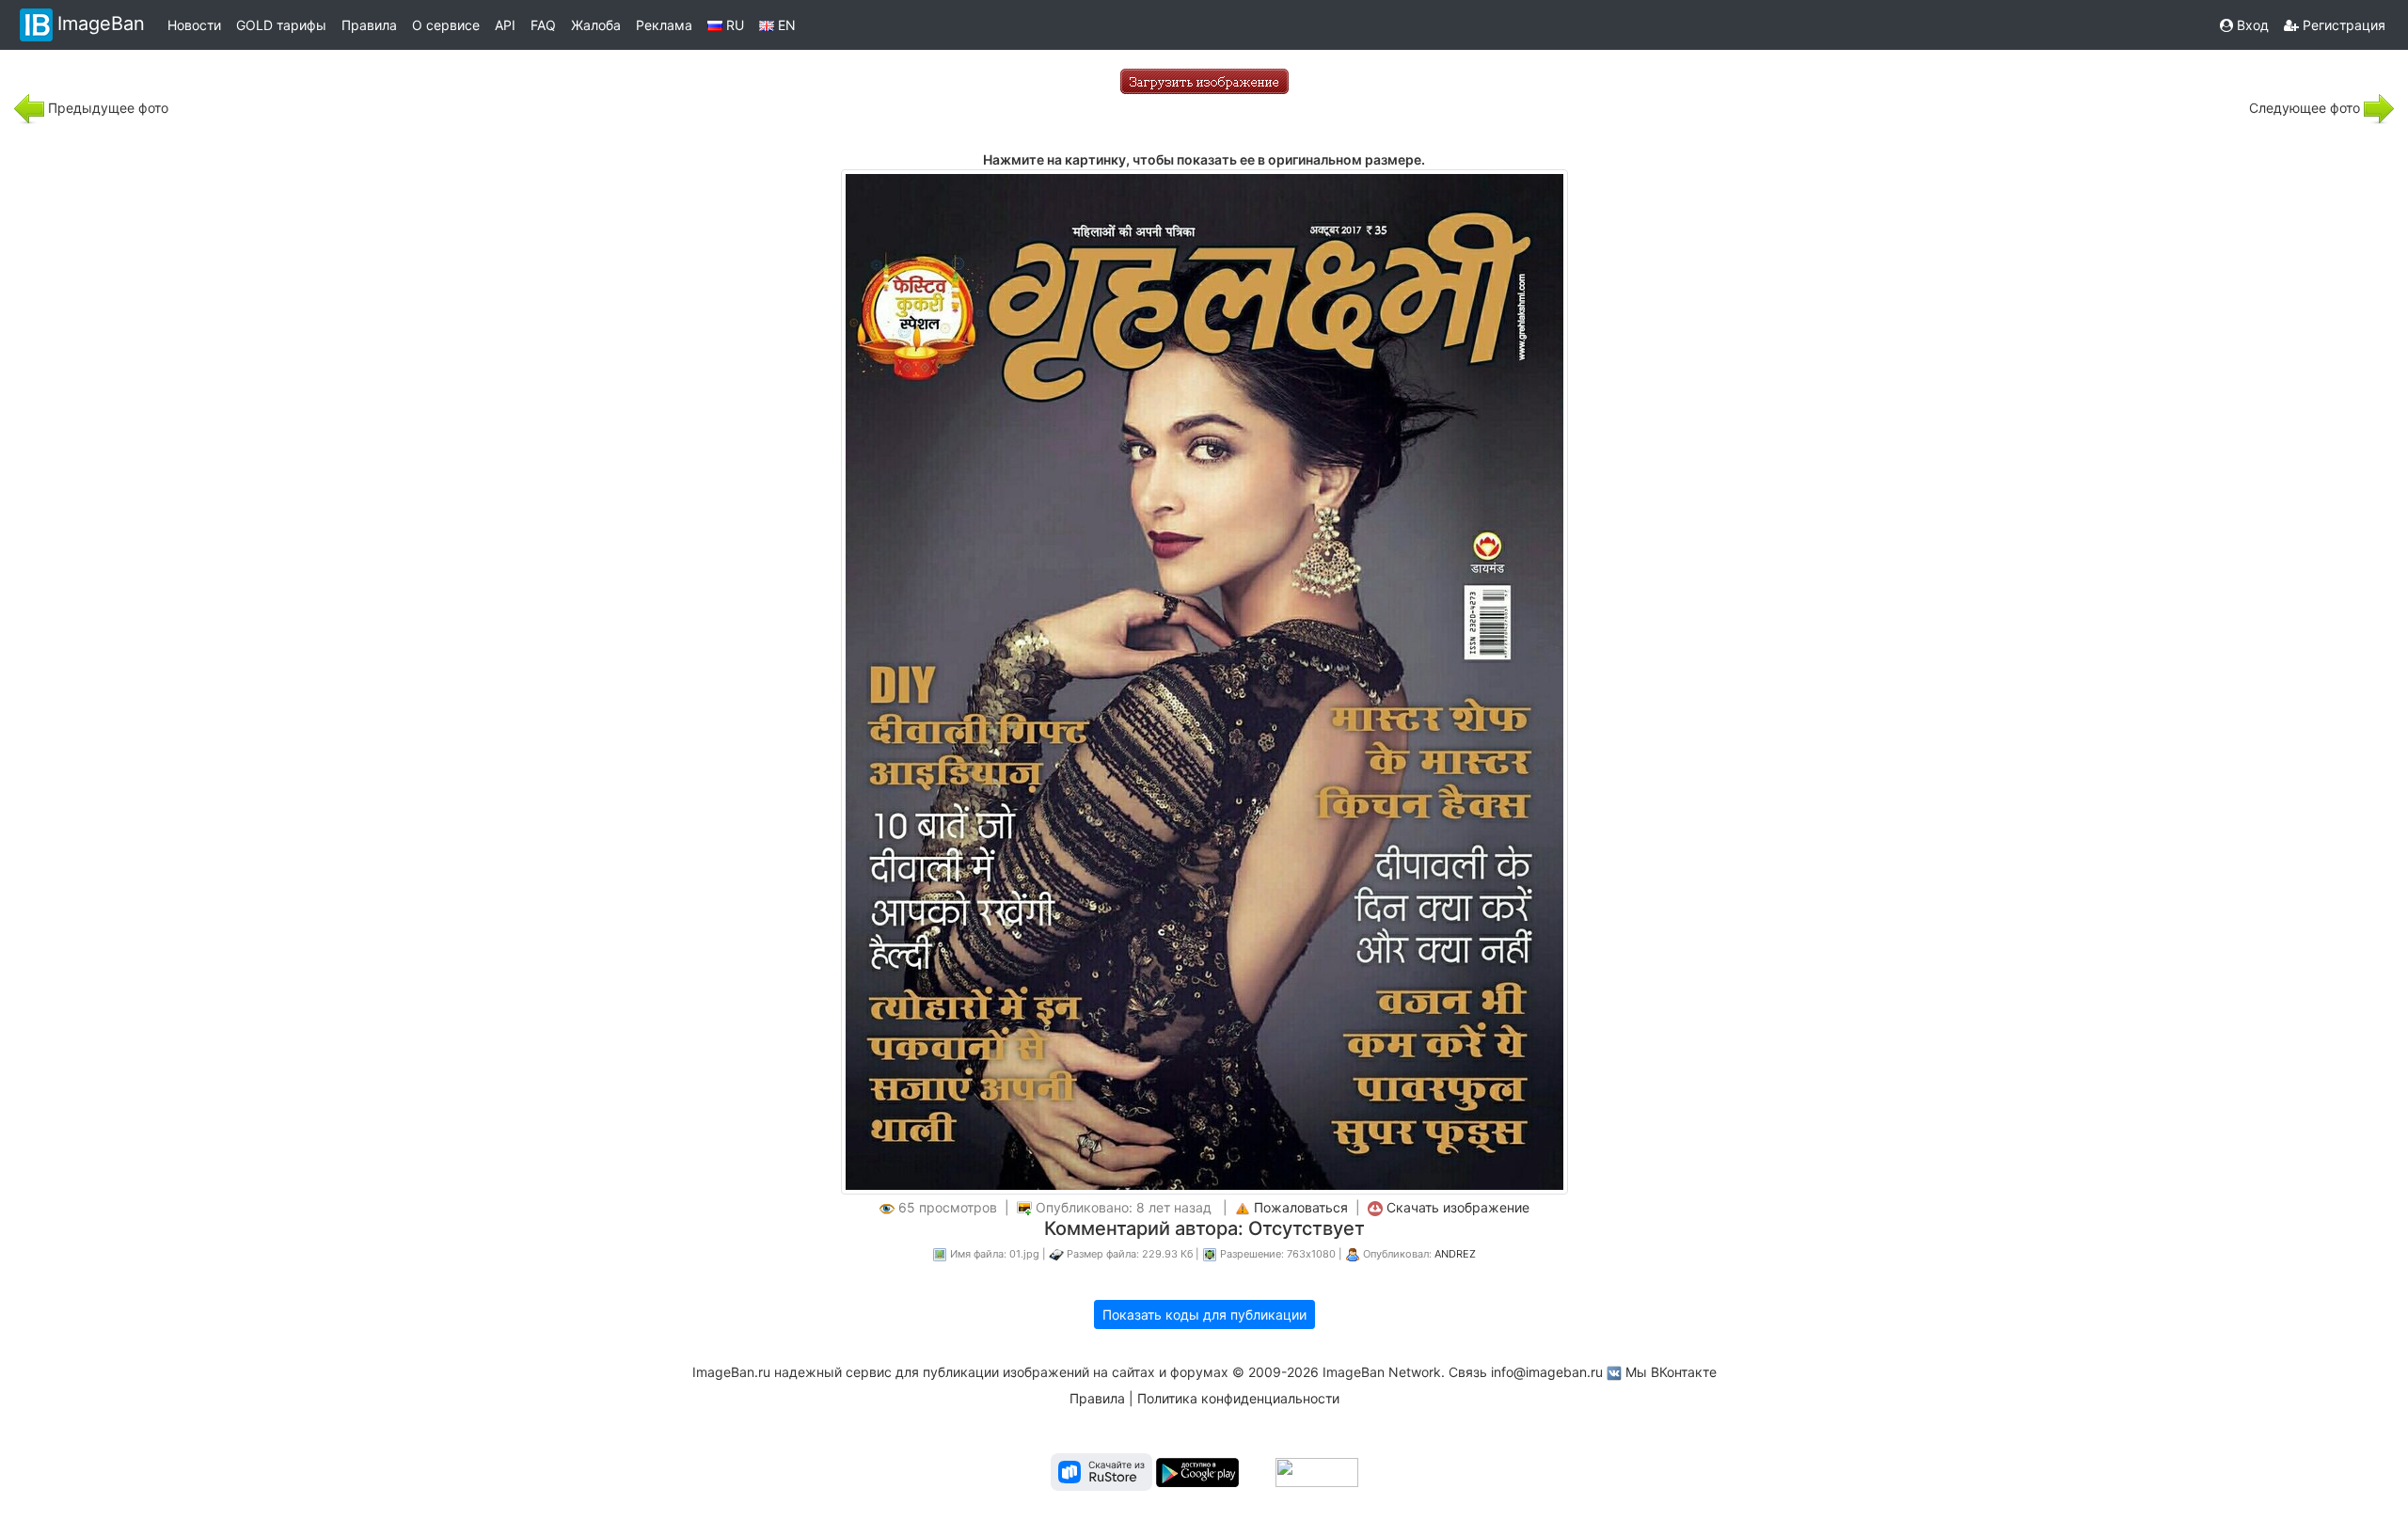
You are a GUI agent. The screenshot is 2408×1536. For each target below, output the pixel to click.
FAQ (543, 25)
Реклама (664, 25)
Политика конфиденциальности (1238, 1398)
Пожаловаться (1301, 1207)
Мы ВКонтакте (1671, 1372)
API (505, 25)
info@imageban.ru (1547, 1372)
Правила (369, 25)
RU (733, 25)
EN (785, 25)
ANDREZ (1455, 1254)
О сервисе (446, 25)
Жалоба (596, 25)
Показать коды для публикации (1204, 1314)
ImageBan (101, 24)
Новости (194, 25)
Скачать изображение (1458, 1207)
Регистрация (2342, 25)
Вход (2251, 25)
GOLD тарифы (281, 25)
